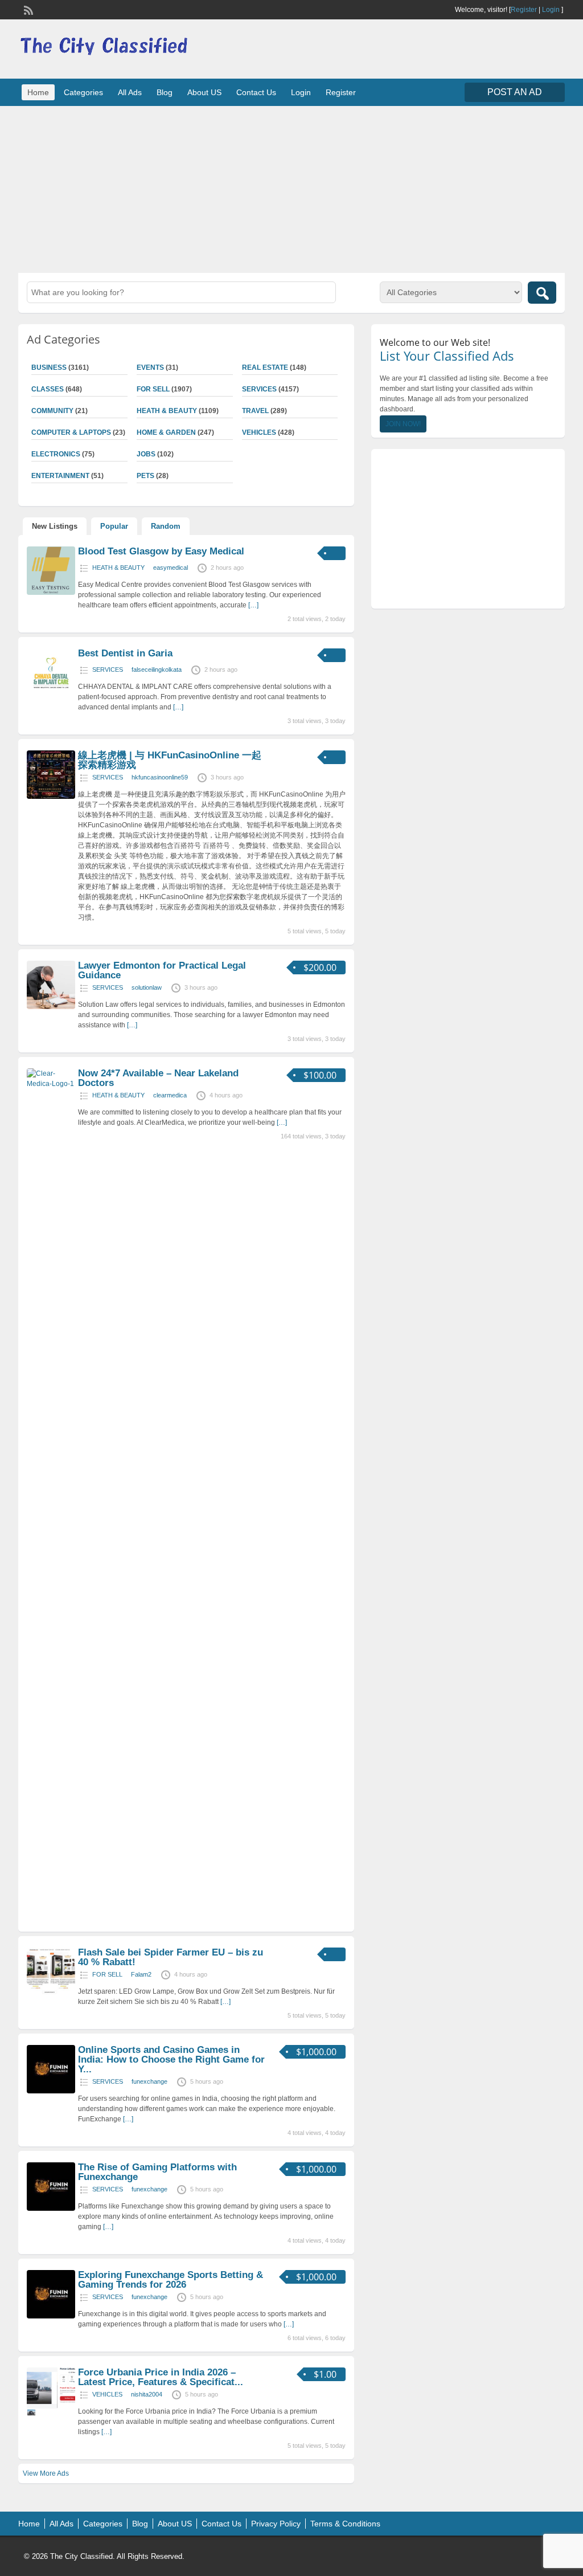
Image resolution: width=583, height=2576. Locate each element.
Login (551, 10)
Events (150, 368)
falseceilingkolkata (157, 669)
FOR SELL (153, 389)
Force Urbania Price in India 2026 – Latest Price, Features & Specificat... (161, 2377)
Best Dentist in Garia (125, 653)
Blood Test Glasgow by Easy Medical (161, 551)
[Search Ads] (542, 293)
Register (524, 10)
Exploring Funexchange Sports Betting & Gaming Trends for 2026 (171, 2280)
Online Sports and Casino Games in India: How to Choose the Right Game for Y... (171, 2059)
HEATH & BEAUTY (167, 411)
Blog (165, 92)
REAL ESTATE (265, 368)
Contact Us (256, 92)
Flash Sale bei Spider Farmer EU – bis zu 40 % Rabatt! (171, 1957)
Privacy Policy (276, 2524)
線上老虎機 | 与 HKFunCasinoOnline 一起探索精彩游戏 (170, 760)
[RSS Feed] (27, 9)
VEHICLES (259, 432)
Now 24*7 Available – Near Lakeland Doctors (158, 1078)
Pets (145, 476)
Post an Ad (515, 92)
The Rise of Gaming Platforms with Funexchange (157, 2172)
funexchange (149, 2081)
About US (204, 92)
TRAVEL (255, 411)
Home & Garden (166, 432)
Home (38, 92)
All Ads (130, 92)
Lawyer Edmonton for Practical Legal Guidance (162, 970)
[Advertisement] (291, 188)
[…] (253, 605)
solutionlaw (147, 987)
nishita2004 (147, 2394)
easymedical (171, 568)
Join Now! (403, 424)
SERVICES (259, 389)
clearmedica (170, 1095)
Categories (83, 92)
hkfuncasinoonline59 (160, 777)
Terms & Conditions (345, 2524)
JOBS (146, 454)
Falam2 (141, 1974)
